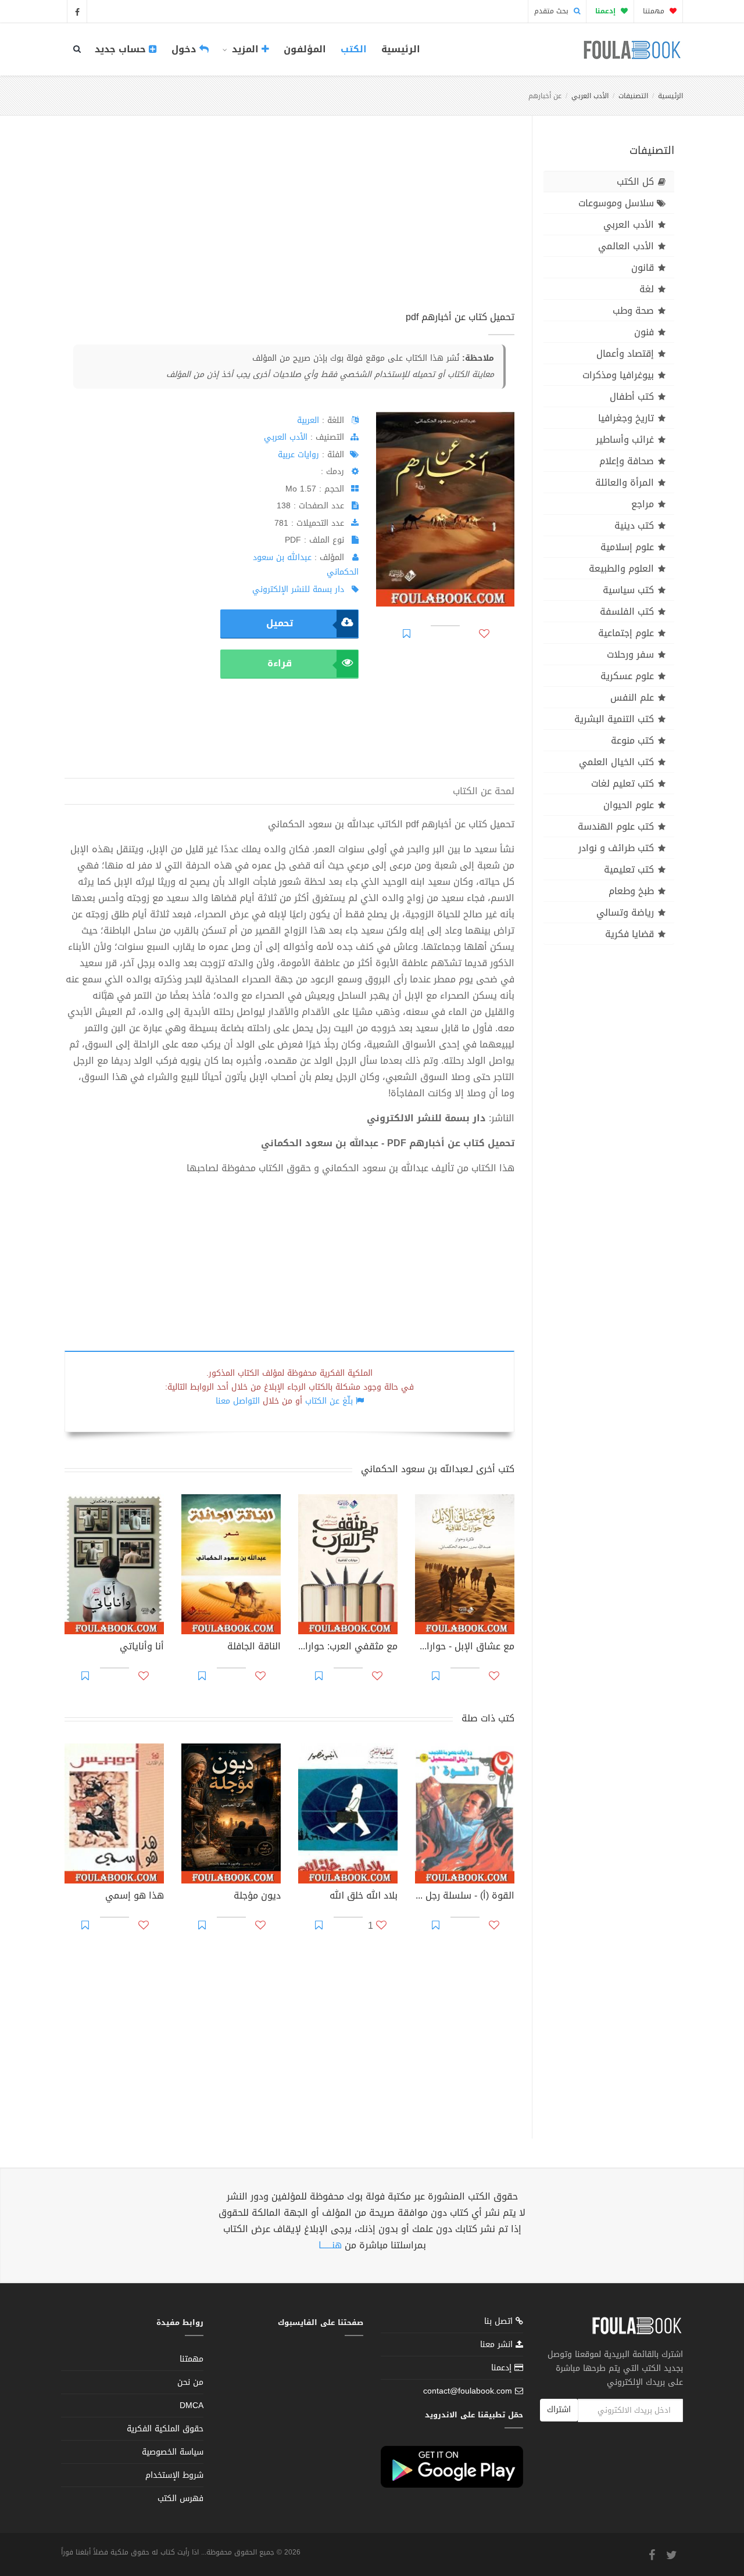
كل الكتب (635, 182)
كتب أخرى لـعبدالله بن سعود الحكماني (438, 1469)
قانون (643, 268)
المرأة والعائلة (625, 482)
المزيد (245, 49)
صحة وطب (633, 311)
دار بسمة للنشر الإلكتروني (298, 589)
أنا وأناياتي (142, 1648)
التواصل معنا (238, 1401)
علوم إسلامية (627, 547)
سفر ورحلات (630, 654)
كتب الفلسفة (627, 611)
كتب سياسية (628, 590)
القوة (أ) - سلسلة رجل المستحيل (465, 1897)
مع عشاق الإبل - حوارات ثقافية (465, 1648)
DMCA (192, 2405)
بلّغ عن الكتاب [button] (329, 1401)
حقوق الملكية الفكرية (165, 2429)
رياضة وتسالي (625, 912)
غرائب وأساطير (625, 440)
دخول (185, 49)
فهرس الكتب (180, 2498)
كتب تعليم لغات (623, 783)
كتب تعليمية (629, 869)
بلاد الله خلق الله (364, 1897)
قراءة (280, 663)
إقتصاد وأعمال (625, 354)
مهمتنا (655, 11)
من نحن (190, 2382)
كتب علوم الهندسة (616, 826)
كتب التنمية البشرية (614, 719)
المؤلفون (305, 49)
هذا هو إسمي (135, 1897)
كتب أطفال (632, 397)
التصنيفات (633, 96)
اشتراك (559, 2410)
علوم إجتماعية (626, 633)
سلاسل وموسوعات (616, 203)
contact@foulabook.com (468, 2391)
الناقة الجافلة (254, 1648)
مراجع (643, 504)
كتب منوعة (632, 740)
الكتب (354, 49)
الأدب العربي (590, 96)
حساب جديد (122, 49)
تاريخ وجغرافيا (626, 418)
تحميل (280, 623)
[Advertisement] (289, 226)
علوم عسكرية (627, 676)
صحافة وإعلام (627, 461)
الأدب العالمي (626, 246)
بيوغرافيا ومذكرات (618, 375)
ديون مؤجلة (257, 1897)
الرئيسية (401, 49)
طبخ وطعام (631, 891)
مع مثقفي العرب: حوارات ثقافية (348, 1648)
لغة (647, 289)
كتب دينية (634, 525)
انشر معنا (498, 2344)
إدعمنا (503, 2368)
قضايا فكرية (629, 934)
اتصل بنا (500, 2322)
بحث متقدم (552, 11)
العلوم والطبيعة (621, 568)
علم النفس (632, 697)
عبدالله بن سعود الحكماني (306, 565)
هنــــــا (330, 2245)
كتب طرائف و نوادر (616, 848)
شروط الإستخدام (174, 2475)
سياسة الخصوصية (173, 2452)
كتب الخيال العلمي (616, 762)
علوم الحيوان (629, 805)
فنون (644, 332)
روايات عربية (298, 455)
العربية (308, 420)
